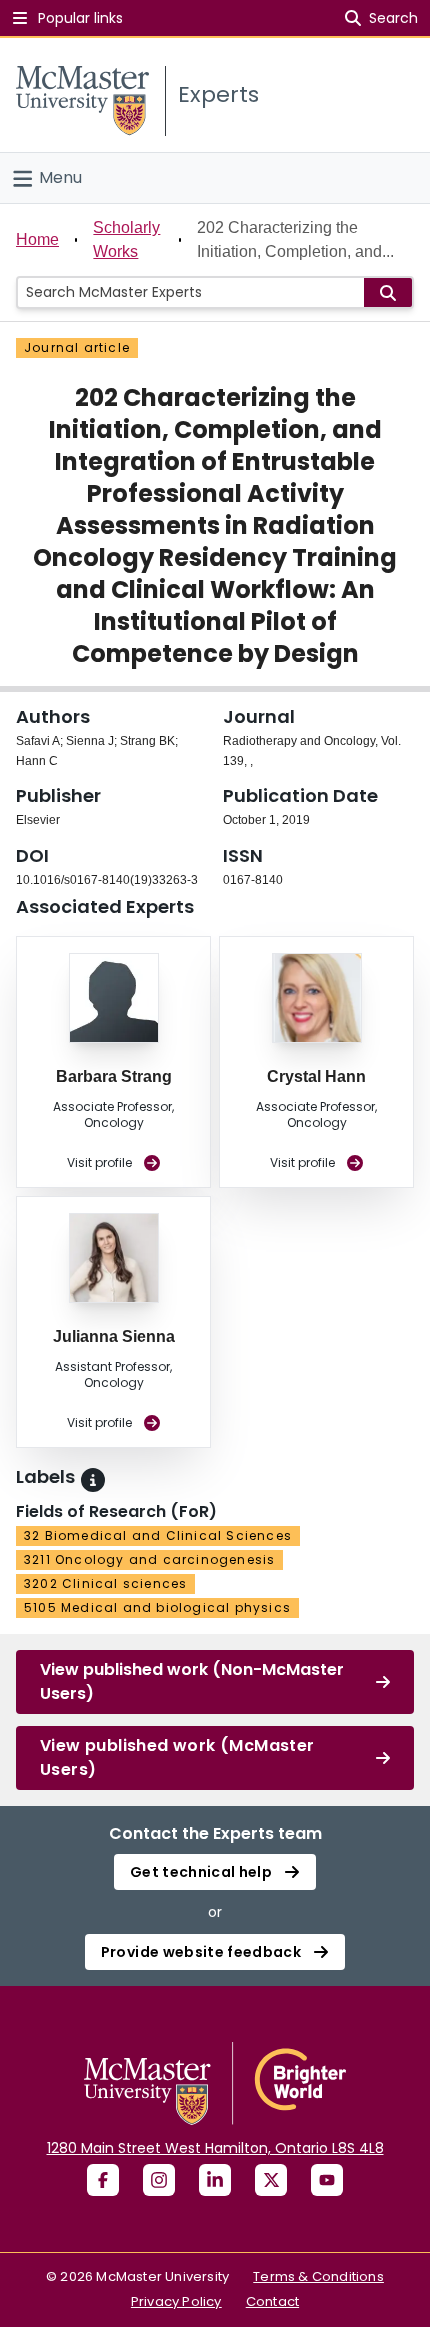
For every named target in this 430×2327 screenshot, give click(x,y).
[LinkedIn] (215, 2180)
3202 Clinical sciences (105, 1583)
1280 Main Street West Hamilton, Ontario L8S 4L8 (215, 2148)
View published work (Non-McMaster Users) (192, 1681)
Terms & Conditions (318, 2276)
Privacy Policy (176, 2301)
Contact (272, 2301)
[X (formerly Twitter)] (271, 2180)
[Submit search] (388, 292)
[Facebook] (103, 2180)
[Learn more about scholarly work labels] (93, 1480)
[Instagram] (159, 2180)
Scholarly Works (126, 239)
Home (37, 239)
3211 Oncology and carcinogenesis (149, 1559)
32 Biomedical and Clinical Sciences (158, 1535)
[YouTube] (327, 2180)
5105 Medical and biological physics (157, 1607)
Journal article (77, 347)
